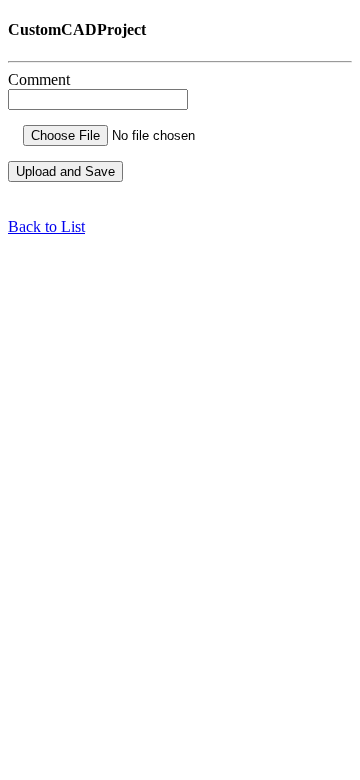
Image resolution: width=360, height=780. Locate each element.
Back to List (46, 226)
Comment (39, 79)
